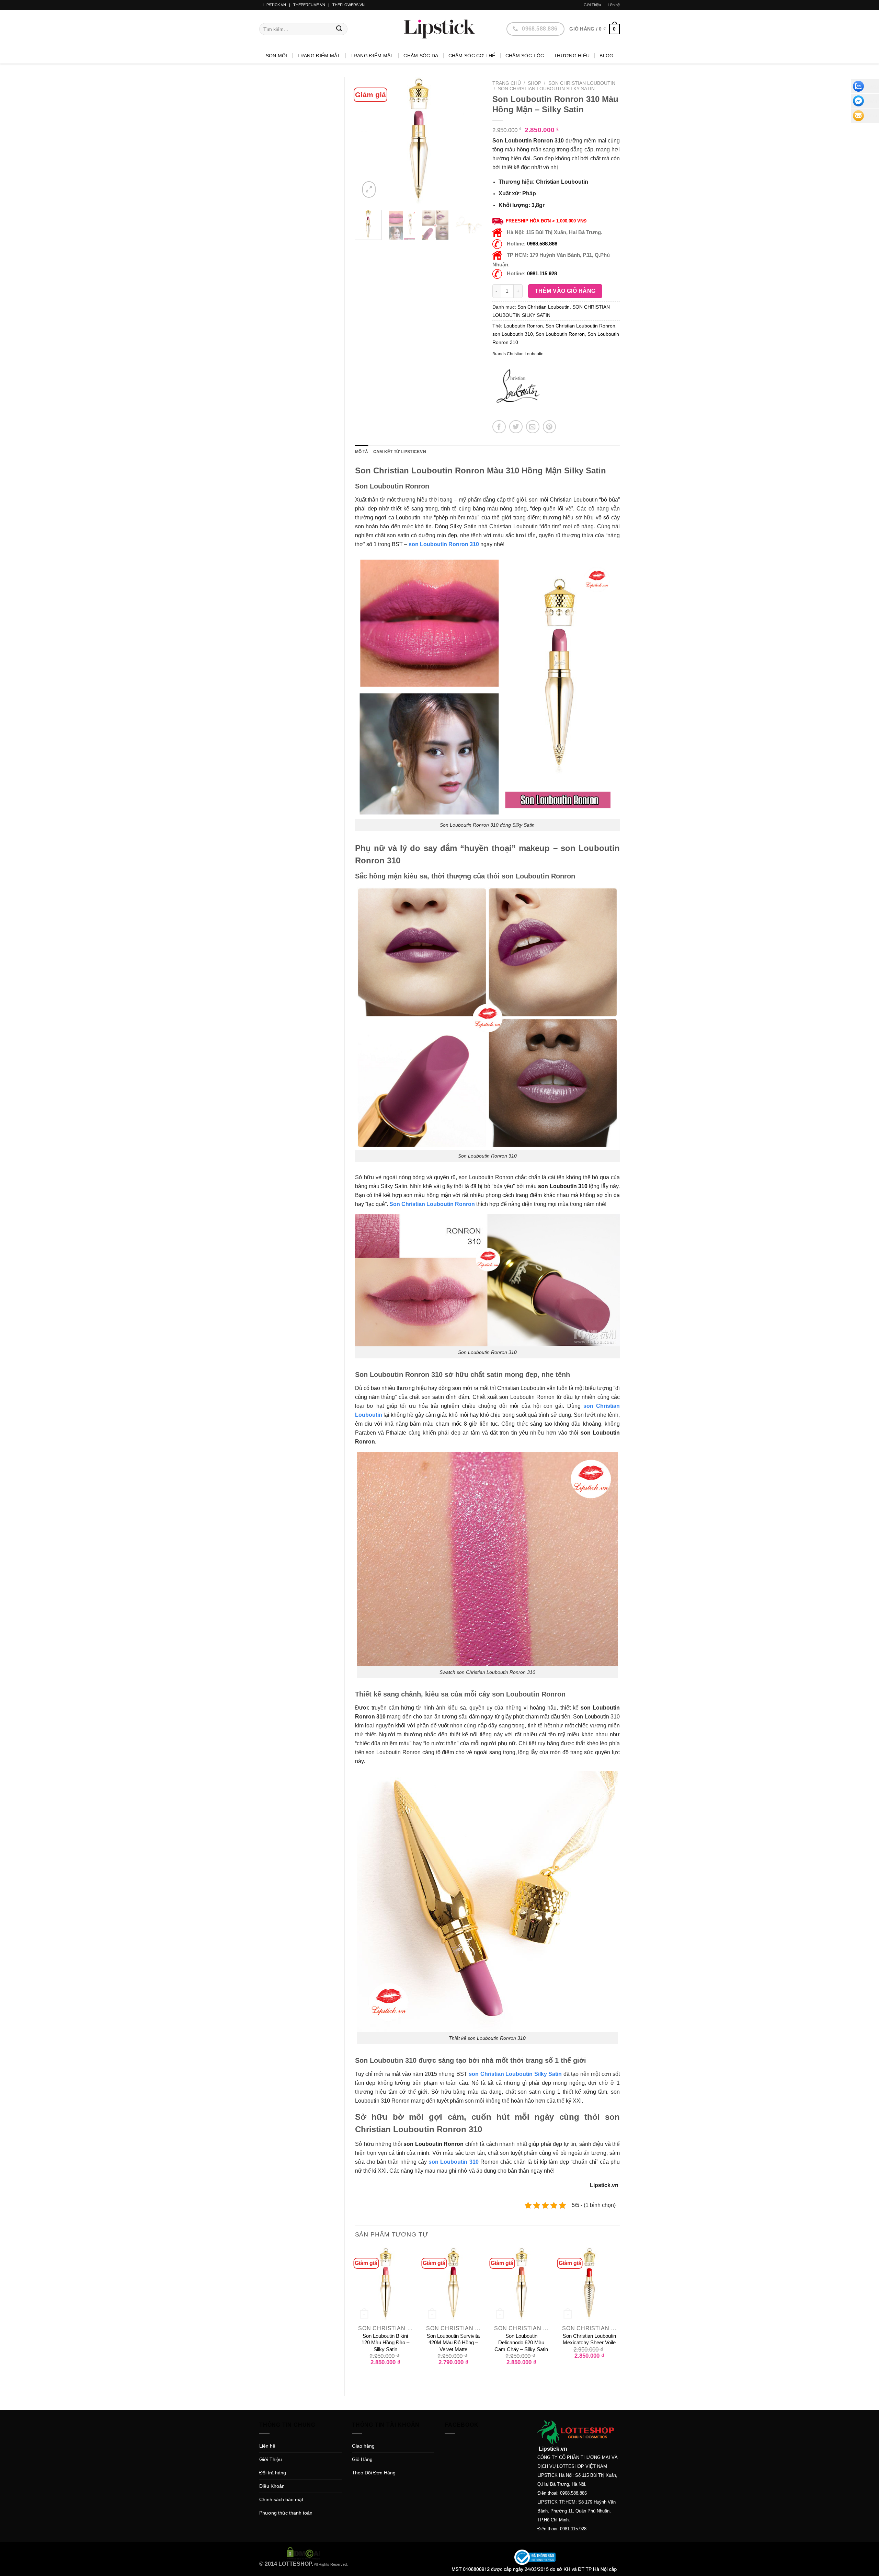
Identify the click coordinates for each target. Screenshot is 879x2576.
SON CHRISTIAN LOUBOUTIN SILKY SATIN (546, 89)
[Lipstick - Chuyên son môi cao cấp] (439, 29)
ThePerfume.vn (309, 5)
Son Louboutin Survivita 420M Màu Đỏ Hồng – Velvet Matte (453, 2343)
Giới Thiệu (592, 5)
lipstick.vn (275, 5)
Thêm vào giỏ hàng (565, 291)
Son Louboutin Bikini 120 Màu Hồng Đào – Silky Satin (385, 2343)
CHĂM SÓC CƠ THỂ (472, 56)
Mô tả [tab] (362, 452)
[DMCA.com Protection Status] (304, 2553)
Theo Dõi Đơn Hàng (374, 2473)
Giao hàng (363, 2446)
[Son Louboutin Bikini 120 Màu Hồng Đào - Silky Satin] (385, 2284)
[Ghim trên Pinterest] (550, 427)
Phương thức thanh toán (286, 2513)
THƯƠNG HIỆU (572, 56)
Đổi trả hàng (273, 2473)
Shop (534, 83)
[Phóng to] (369, 189)
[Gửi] (339, 29)
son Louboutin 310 (513, 334)
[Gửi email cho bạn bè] (533, 427)
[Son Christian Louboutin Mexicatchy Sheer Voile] (589, 2284)
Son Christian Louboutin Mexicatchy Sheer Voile (589, 2339)
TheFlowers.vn (349, 5)
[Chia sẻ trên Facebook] (499, 427)
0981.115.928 (542, 273)
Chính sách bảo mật (281, 2499)
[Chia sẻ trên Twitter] (516, 427)
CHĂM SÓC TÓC (525, 56)
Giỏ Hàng (362, 2459)
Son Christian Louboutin (582, 83)
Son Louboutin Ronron (560, 334)
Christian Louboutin (525, 354)
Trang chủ (507, 83)
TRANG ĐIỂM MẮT (319, 56)
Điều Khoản (272, 2486)
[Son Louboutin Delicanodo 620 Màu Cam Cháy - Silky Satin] (521, 2284)
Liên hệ (614, 5)
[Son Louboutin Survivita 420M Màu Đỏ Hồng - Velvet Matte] (453, 2284)
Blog (606, 56)
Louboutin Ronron (523, 326)
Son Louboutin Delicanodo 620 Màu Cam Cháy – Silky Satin (521, 2343)
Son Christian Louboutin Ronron (580, 326)
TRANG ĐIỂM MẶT (372, 56)
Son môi (277, 56)
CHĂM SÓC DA (421, 56)
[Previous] (366, 141)
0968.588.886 (542, 244)
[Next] (471, 141)
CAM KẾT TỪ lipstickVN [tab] (400, 452)
